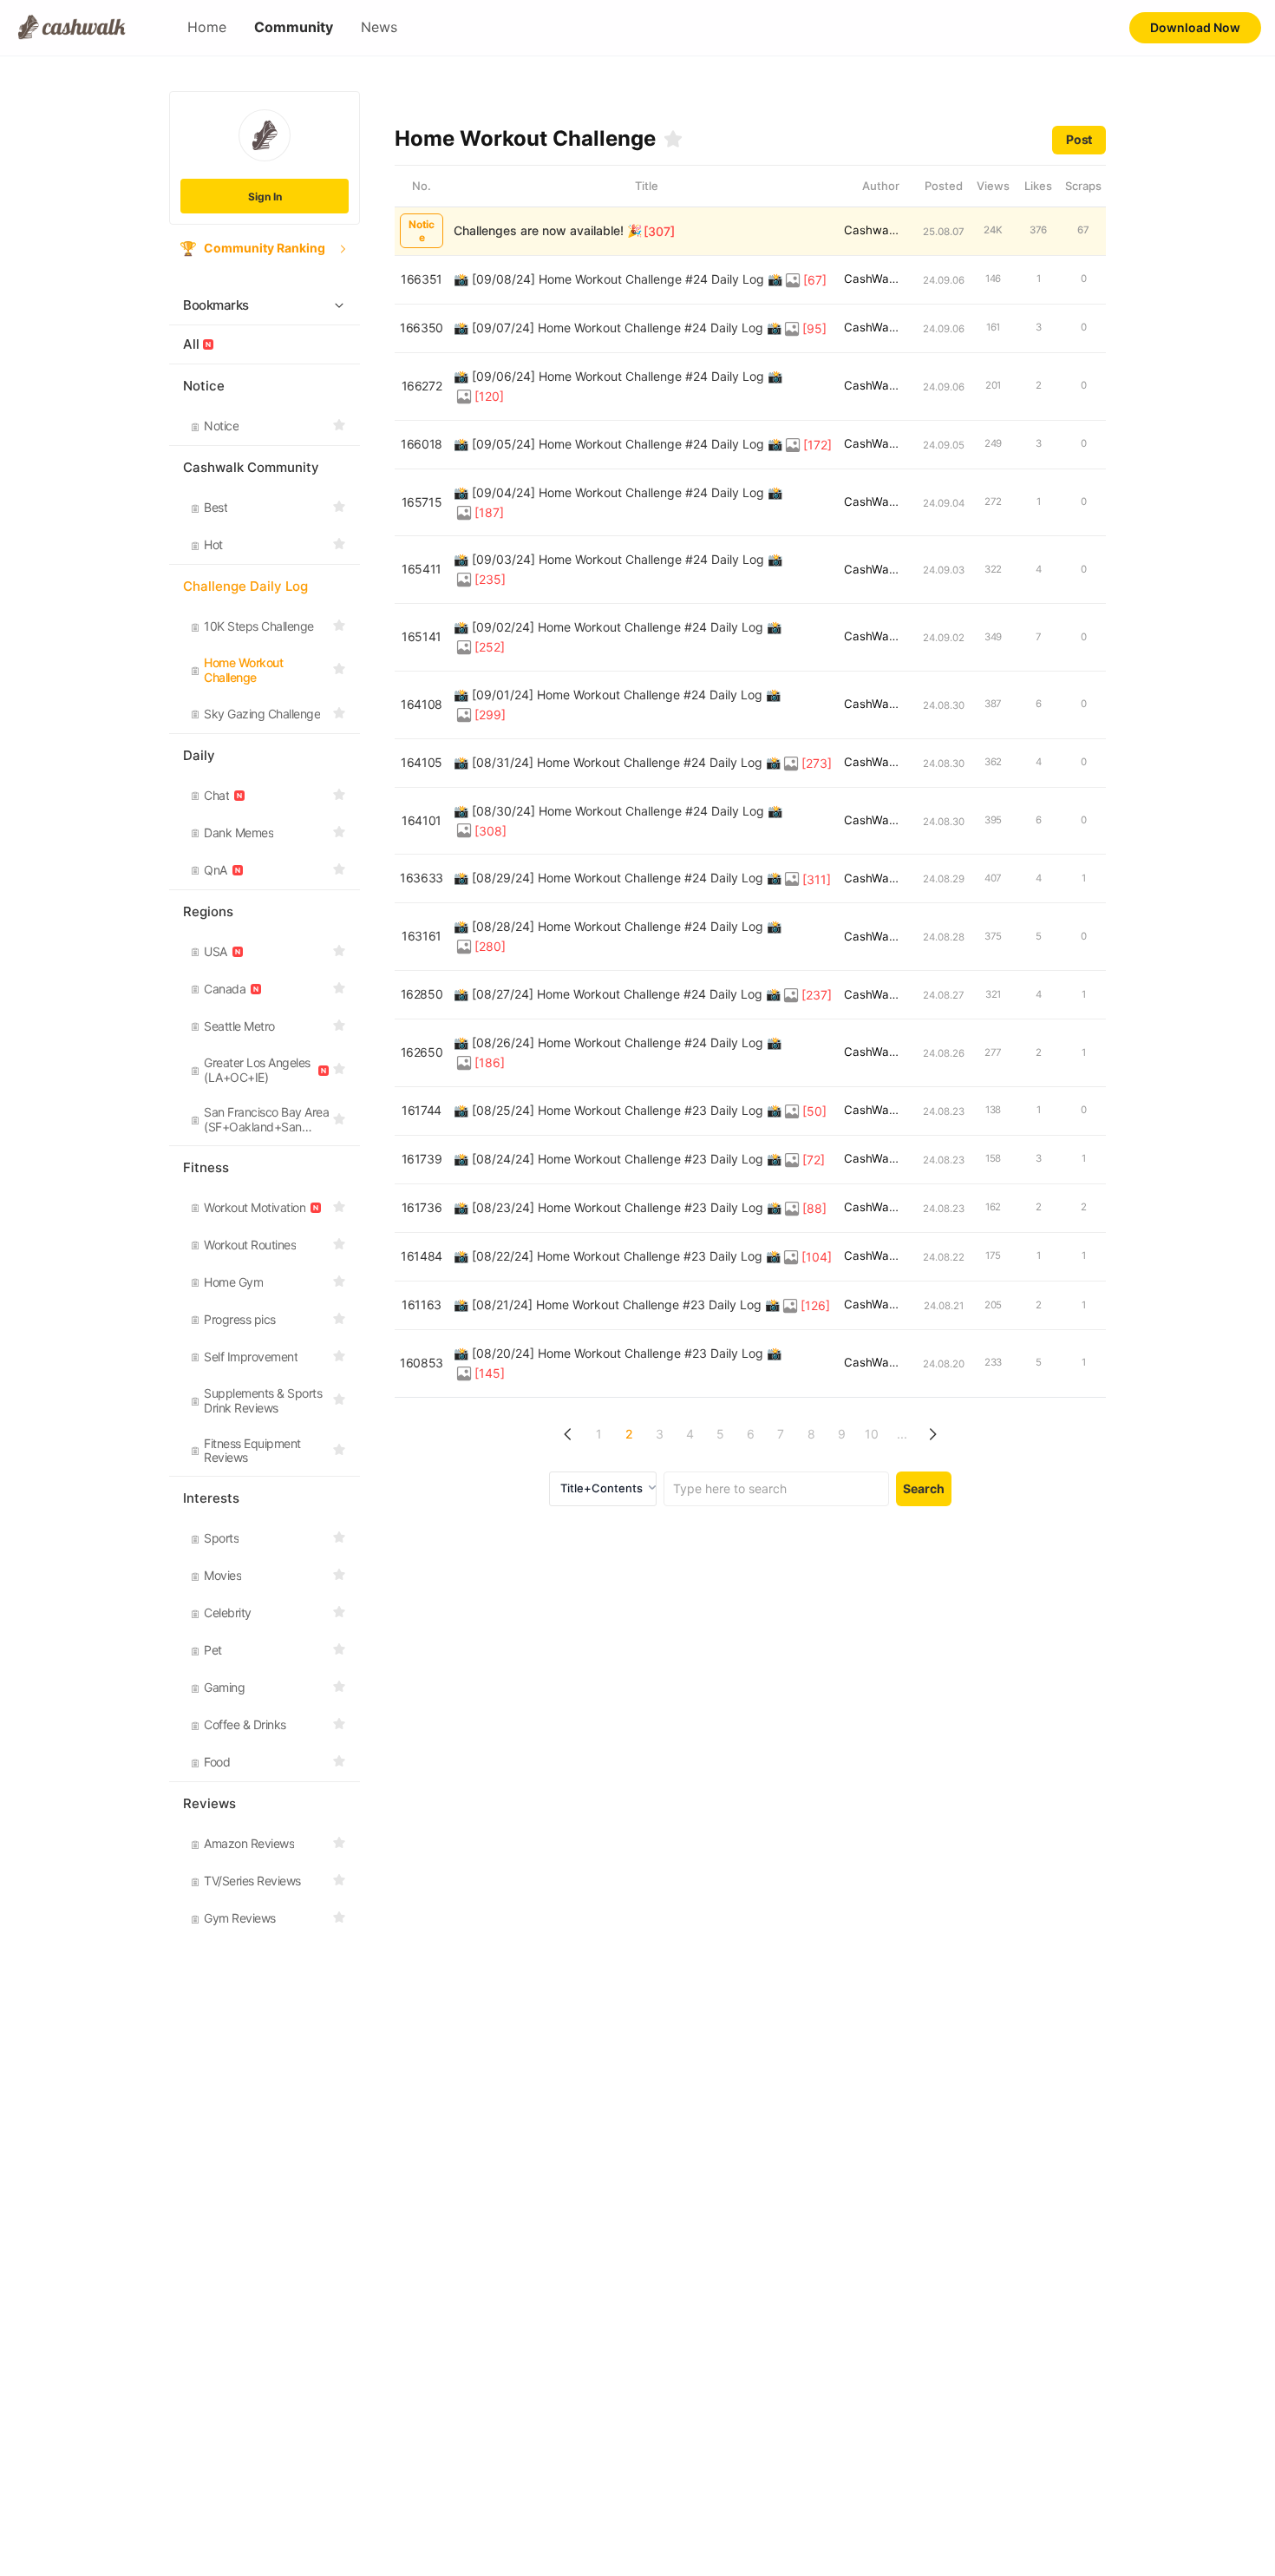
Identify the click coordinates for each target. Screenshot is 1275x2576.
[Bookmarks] (673, 139)
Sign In (265, 197)
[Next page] (933, 1435)
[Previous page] (569, 1435)
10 (872, 1434)
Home (207, 27)
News (379, 27)
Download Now (1195, 27)
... (902, 1434)
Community (294, 27)
